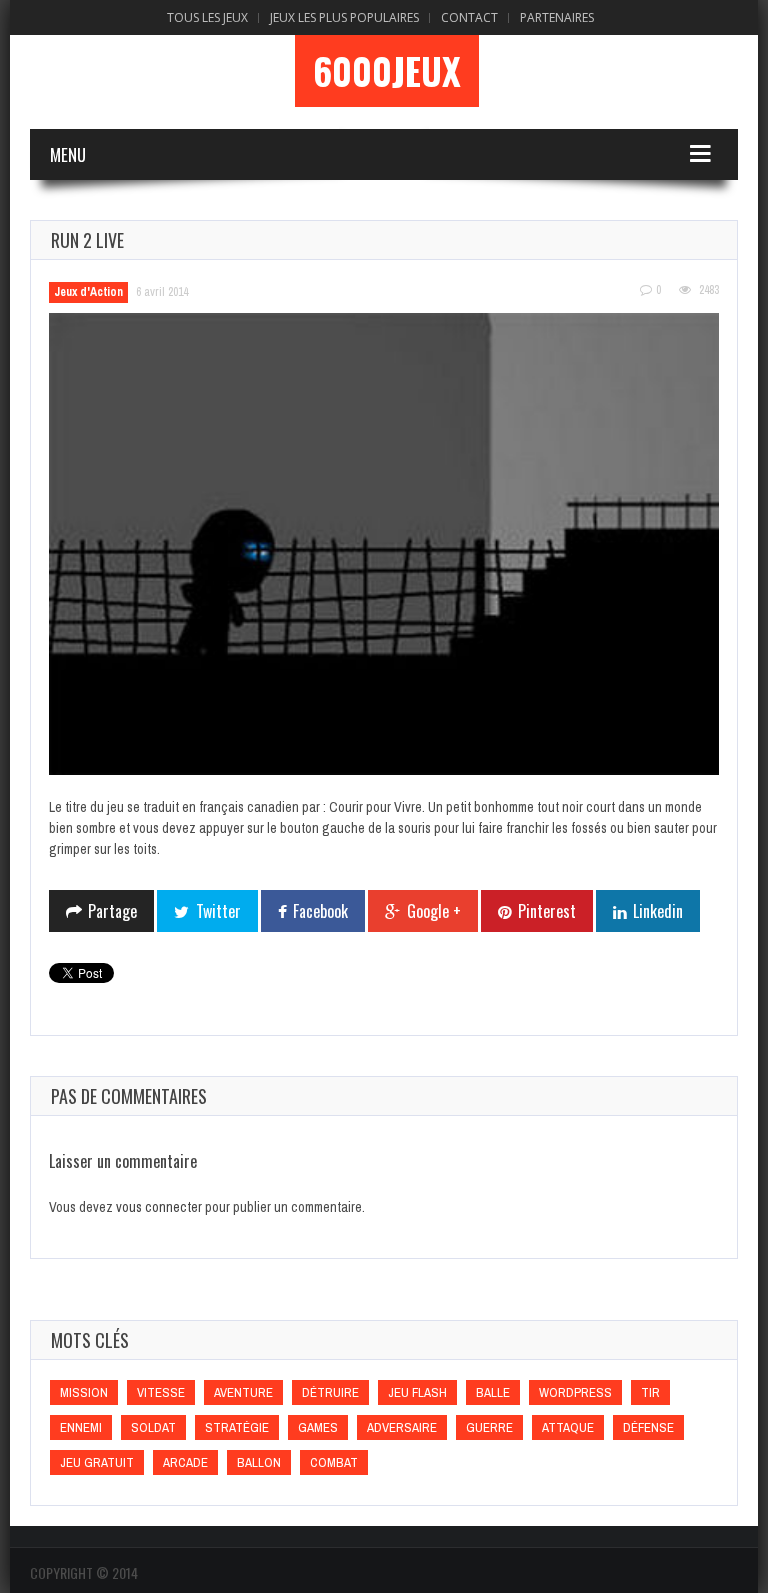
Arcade (185, 1462)
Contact (469, 17)
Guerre (489, 1427)
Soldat (153, 1427)
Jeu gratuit (97, 1462)
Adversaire (402, 1427)
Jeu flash (417, 1392)
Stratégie (237, 1427)
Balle (493, 1392)
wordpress (575, 1392)
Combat (334, 1462)
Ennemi (81, 1427)
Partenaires (557, 17)
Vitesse (161, 1392)
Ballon (259, 1462)
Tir (650, 1392)
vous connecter (159, 1207)
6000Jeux (387, 71)
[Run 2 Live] (384, 544)
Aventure (243, 1392)
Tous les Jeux (207, 17)
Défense (648, 1427)
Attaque (568, 1427)
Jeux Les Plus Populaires (344, 17)
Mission (84, 1392)
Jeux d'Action (88, 292)
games (318, 1427)
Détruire (330, 1392)
